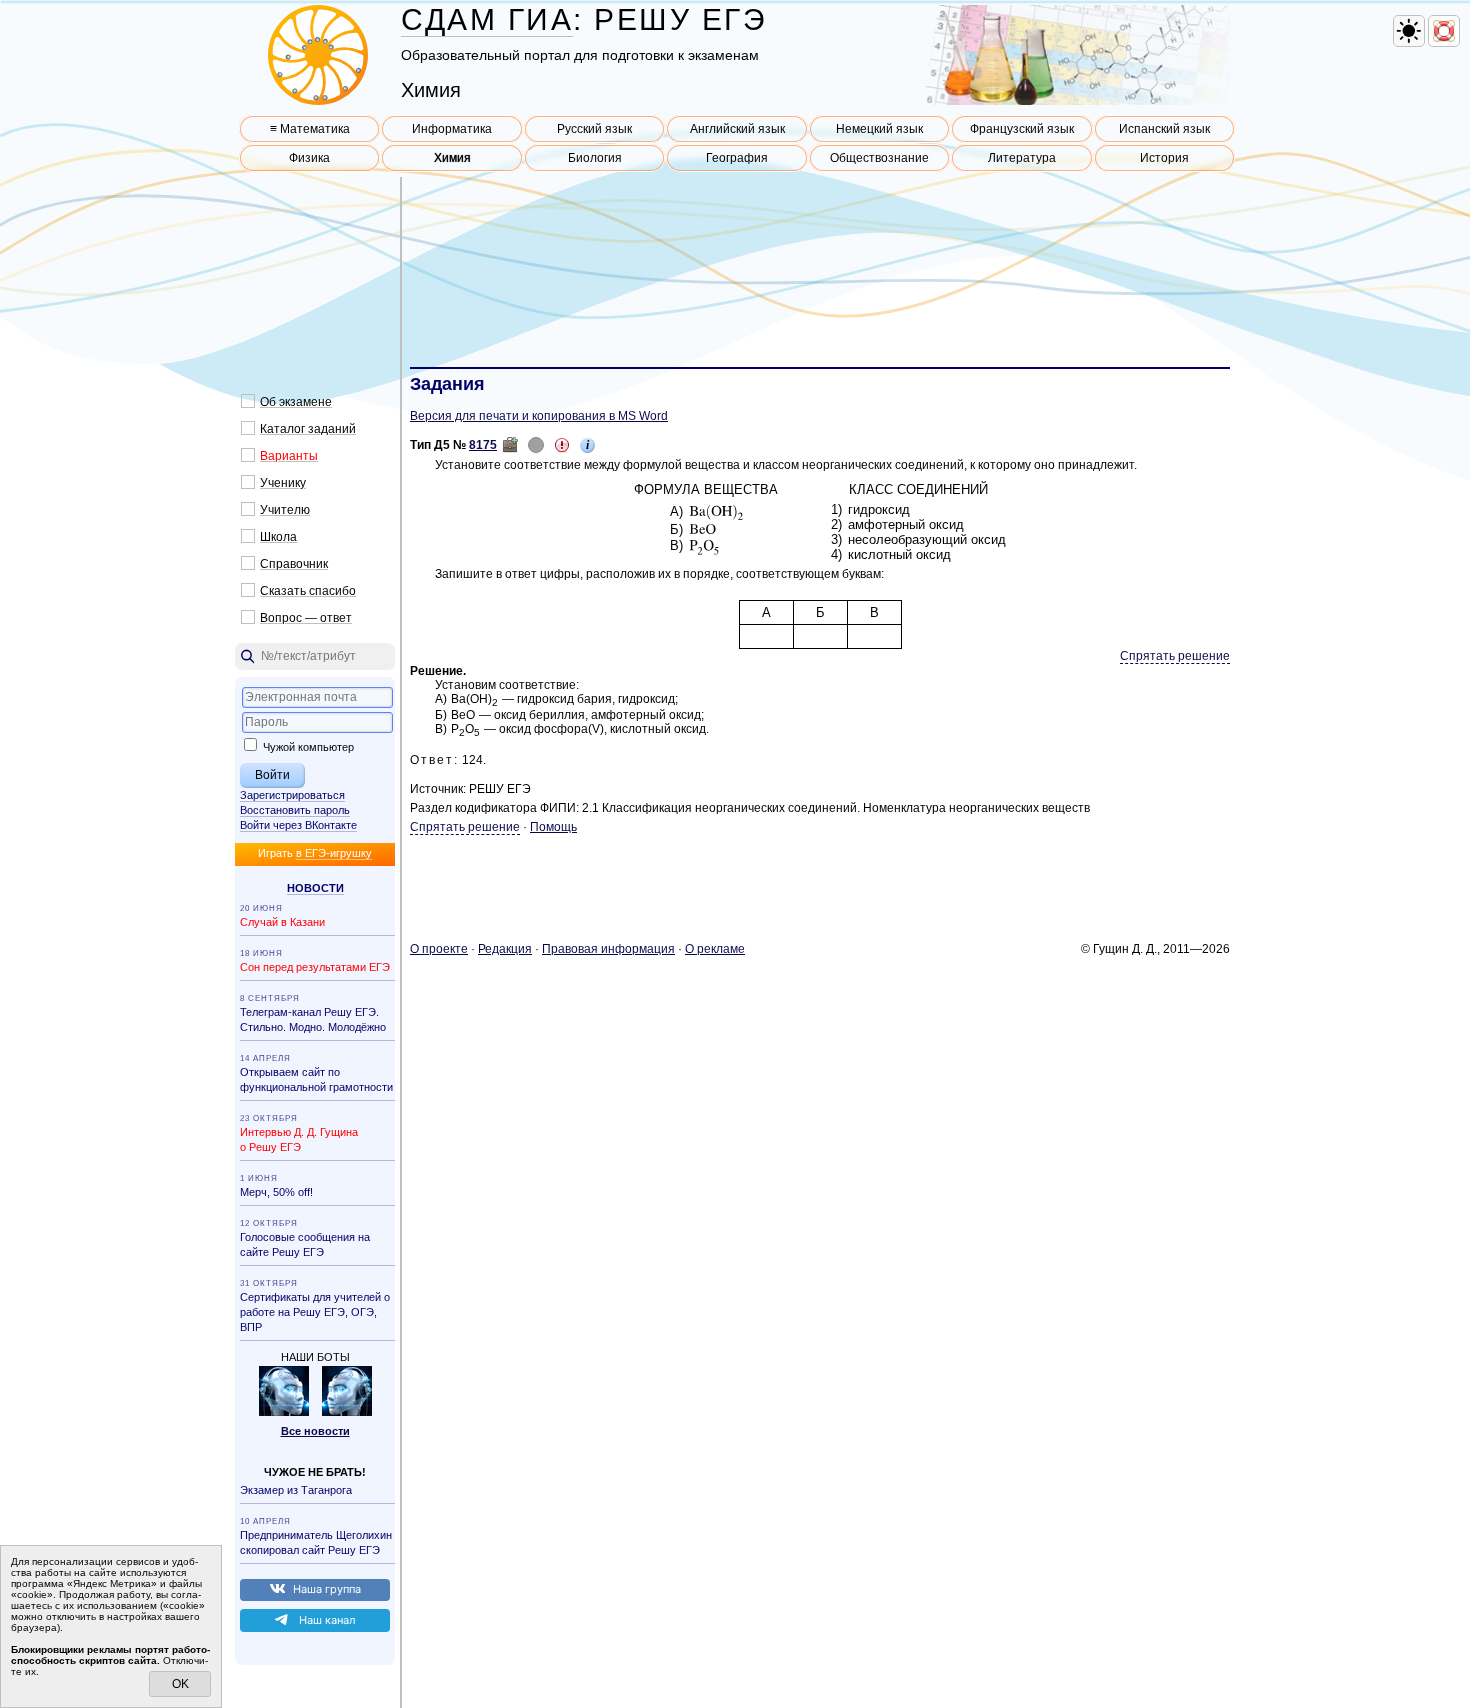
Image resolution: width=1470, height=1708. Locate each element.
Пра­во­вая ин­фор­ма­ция (608, 949)
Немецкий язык (879, 129)
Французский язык (1022, 129)
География (737, 158)
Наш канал (327, 1620)
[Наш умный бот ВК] (284, 1412)
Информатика (452, 129)
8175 (483, 445)
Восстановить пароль (295, 810)
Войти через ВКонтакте (298, 825)
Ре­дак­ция (505, 949)
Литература (1022, 158)
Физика (309, 158)
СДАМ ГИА (487, 19)
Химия (452, 158)
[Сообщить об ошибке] (562, 445)
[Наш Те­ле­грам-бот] (347, 1412)
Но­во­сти (315, 888)
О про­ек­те (439, 949)
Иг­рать (315, 853)
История (1164, 158)
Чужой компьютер (307, 747)
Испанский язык (1164, 129)
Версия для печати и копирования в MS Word (539, 416)
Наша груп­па (327, 1589)
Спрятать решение (1175, 656)
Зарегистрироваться (292, 795)
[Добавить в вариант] (510, 445)
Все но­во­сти (315, 1431)
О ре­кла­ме (715, 949)
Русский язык (594, 129)
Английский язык (737, 129)
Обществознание (879, 158)
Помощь (553, 827)
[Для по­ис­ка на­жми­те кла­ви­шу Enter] (315, 656)
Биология (595, 158)
